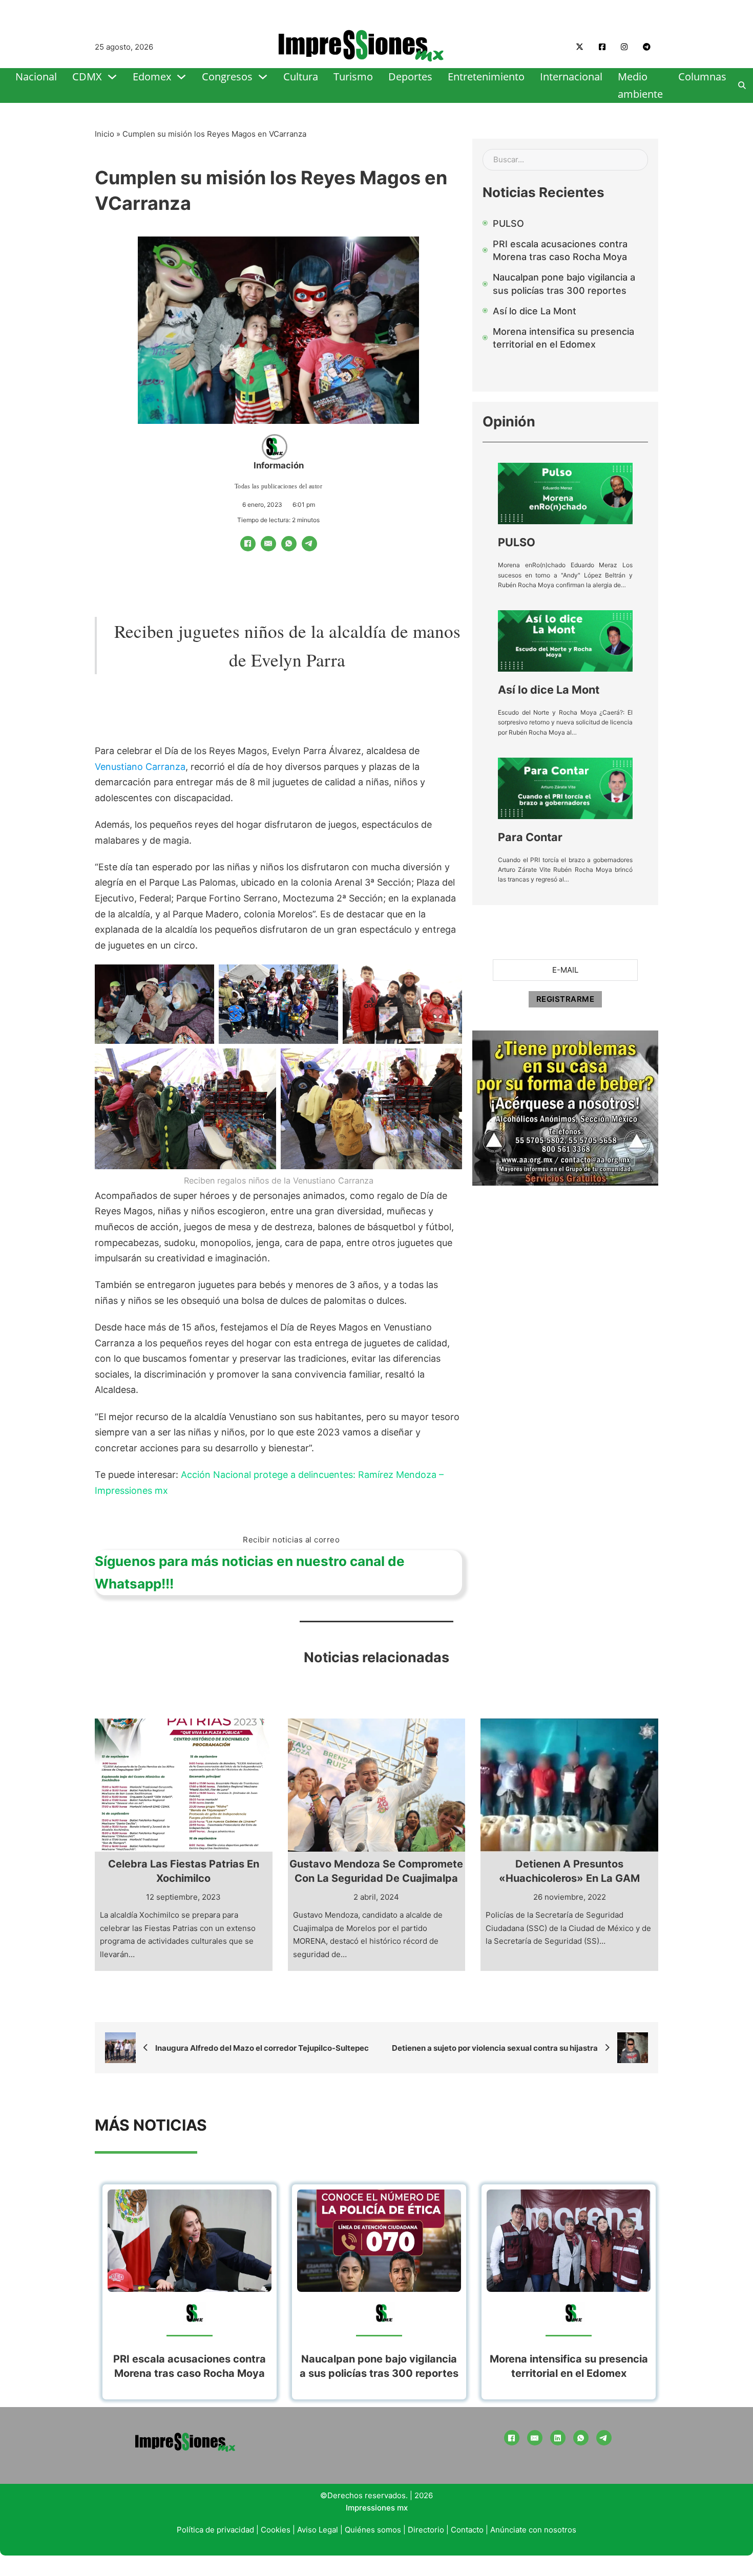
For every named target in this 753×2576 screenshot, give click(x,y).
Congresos (227, 77)
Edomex (152, 77)
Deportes (410, 77)
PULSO (517, 542)
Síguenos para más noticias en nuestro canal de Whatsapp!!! (250, 1572)
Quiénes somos (373, 2530)
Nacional (36, 77)
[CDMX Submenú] (112, 77)
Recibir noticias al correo (291, 1540)
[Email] (268, 544)
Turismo (353, 77)
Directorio (426, 2530)
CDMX (87, 77)
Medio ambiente (640, 85)
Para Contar (530, 837)
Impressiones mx (377, 2508)
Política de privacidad (215, 2530)
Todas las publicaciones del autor (279, 486)
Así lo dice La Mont (549, 690)
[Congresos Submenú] (263, 77)
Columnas (702, 77)
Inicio (104, 134)
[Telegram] (309, 544)
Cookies (276, 2530)
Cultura (301, 77)
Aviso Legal (318, 2530)
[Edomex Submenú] (181, 77)
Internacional (571, 77)
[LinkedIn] (558, 2438)
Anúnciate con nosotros (533, 2530)
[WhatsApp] (289, 544)
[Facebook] (248, 544)
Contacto (467, 2530)
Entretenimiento (486, 77)
